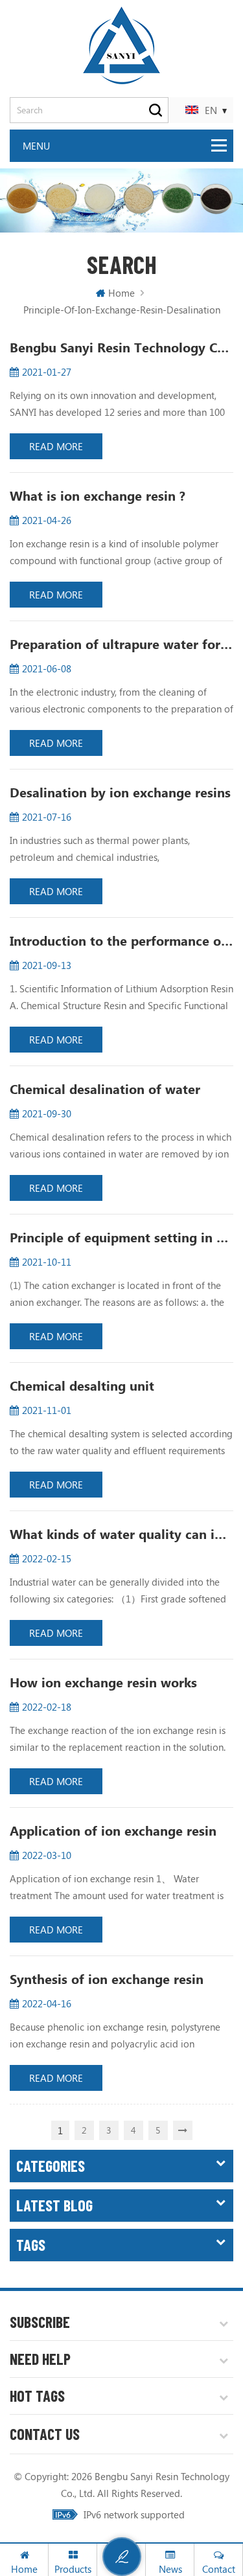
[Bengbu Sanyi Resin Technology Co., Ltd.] (121, 45)
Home (121, 293)
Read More (56, 446)
